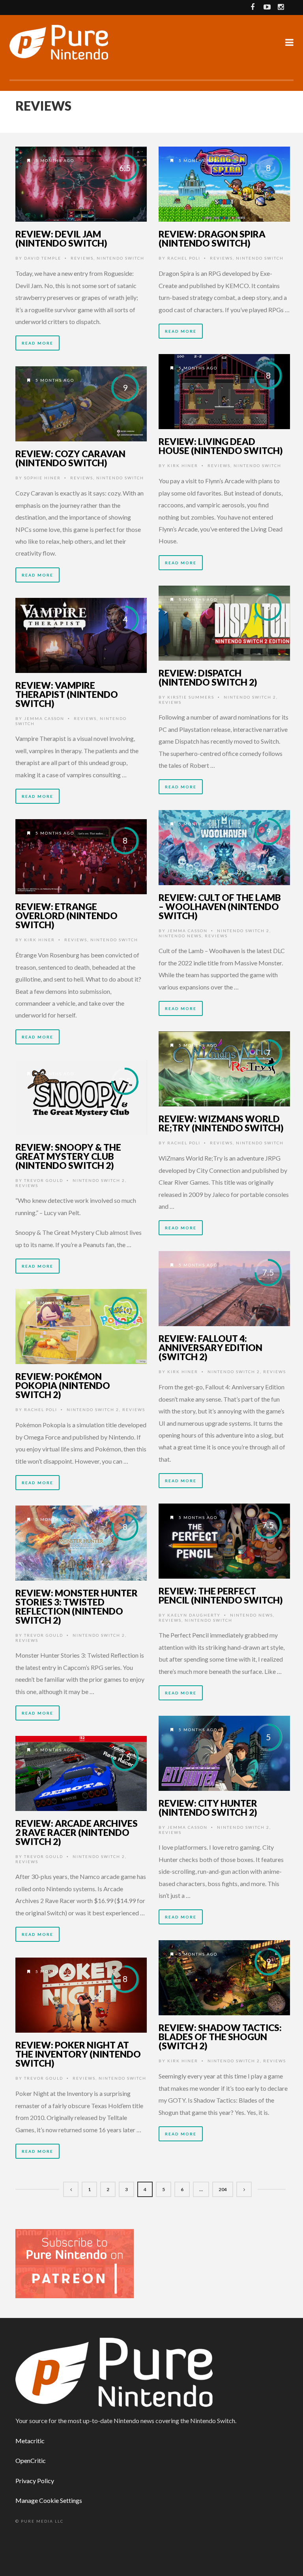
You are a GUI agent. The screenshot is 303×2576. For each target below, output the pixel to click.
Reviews (82, 258)
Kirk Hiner (183, 465)
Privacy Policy (35, 2481)
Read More (37, 343)
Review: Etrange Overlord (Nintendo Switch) (66, 916)
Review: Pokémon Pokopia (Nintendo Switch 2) (63, 1385)
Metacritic (30, 2441)
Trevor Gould (44, 1180)
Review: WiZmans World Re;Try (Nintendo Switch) (221, 1123)
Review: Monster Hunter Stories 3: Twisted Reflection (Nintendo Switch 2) (77, 1606)
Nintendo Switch (121, 258)
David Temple (43, 258)
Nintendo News (180, 936)
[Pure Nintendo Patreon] (75, 2263)
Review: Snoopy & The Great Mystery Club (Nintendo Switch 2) (68, 1156)
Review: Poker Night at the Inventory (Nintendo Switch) (78, 2054)
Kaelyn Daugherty (194, 1615)
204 (223, 2189)
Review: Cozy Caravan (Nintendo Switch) (70, 458)
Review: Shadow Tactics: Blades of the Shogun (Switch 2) (220, 2037)
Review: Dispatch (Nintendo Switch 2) (208, 677)
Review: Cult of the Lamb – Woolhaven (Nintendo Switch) (220, 906)
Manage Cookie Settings (49, 2500)
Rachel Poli (184, 258)
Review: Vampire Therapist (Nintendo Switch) (67, 694)
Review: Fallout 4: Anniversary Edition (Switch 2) (210, 1347)
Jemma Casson (44, 718)
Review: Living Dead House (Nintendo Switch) (221, 446)
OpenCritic (31, 2460)
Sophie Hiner (42, 478)
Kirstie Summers (191, 697)
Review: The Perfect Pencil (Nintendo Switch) (221, 1595)
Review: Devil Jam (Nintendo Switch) (61, 238)
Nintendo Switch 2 (250, 697)
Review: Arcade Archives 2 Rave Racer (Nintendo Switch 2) (77, 1832)
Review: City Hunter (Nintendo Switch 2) (208, 1808)
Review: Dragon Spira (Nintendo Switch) (212, 238)
